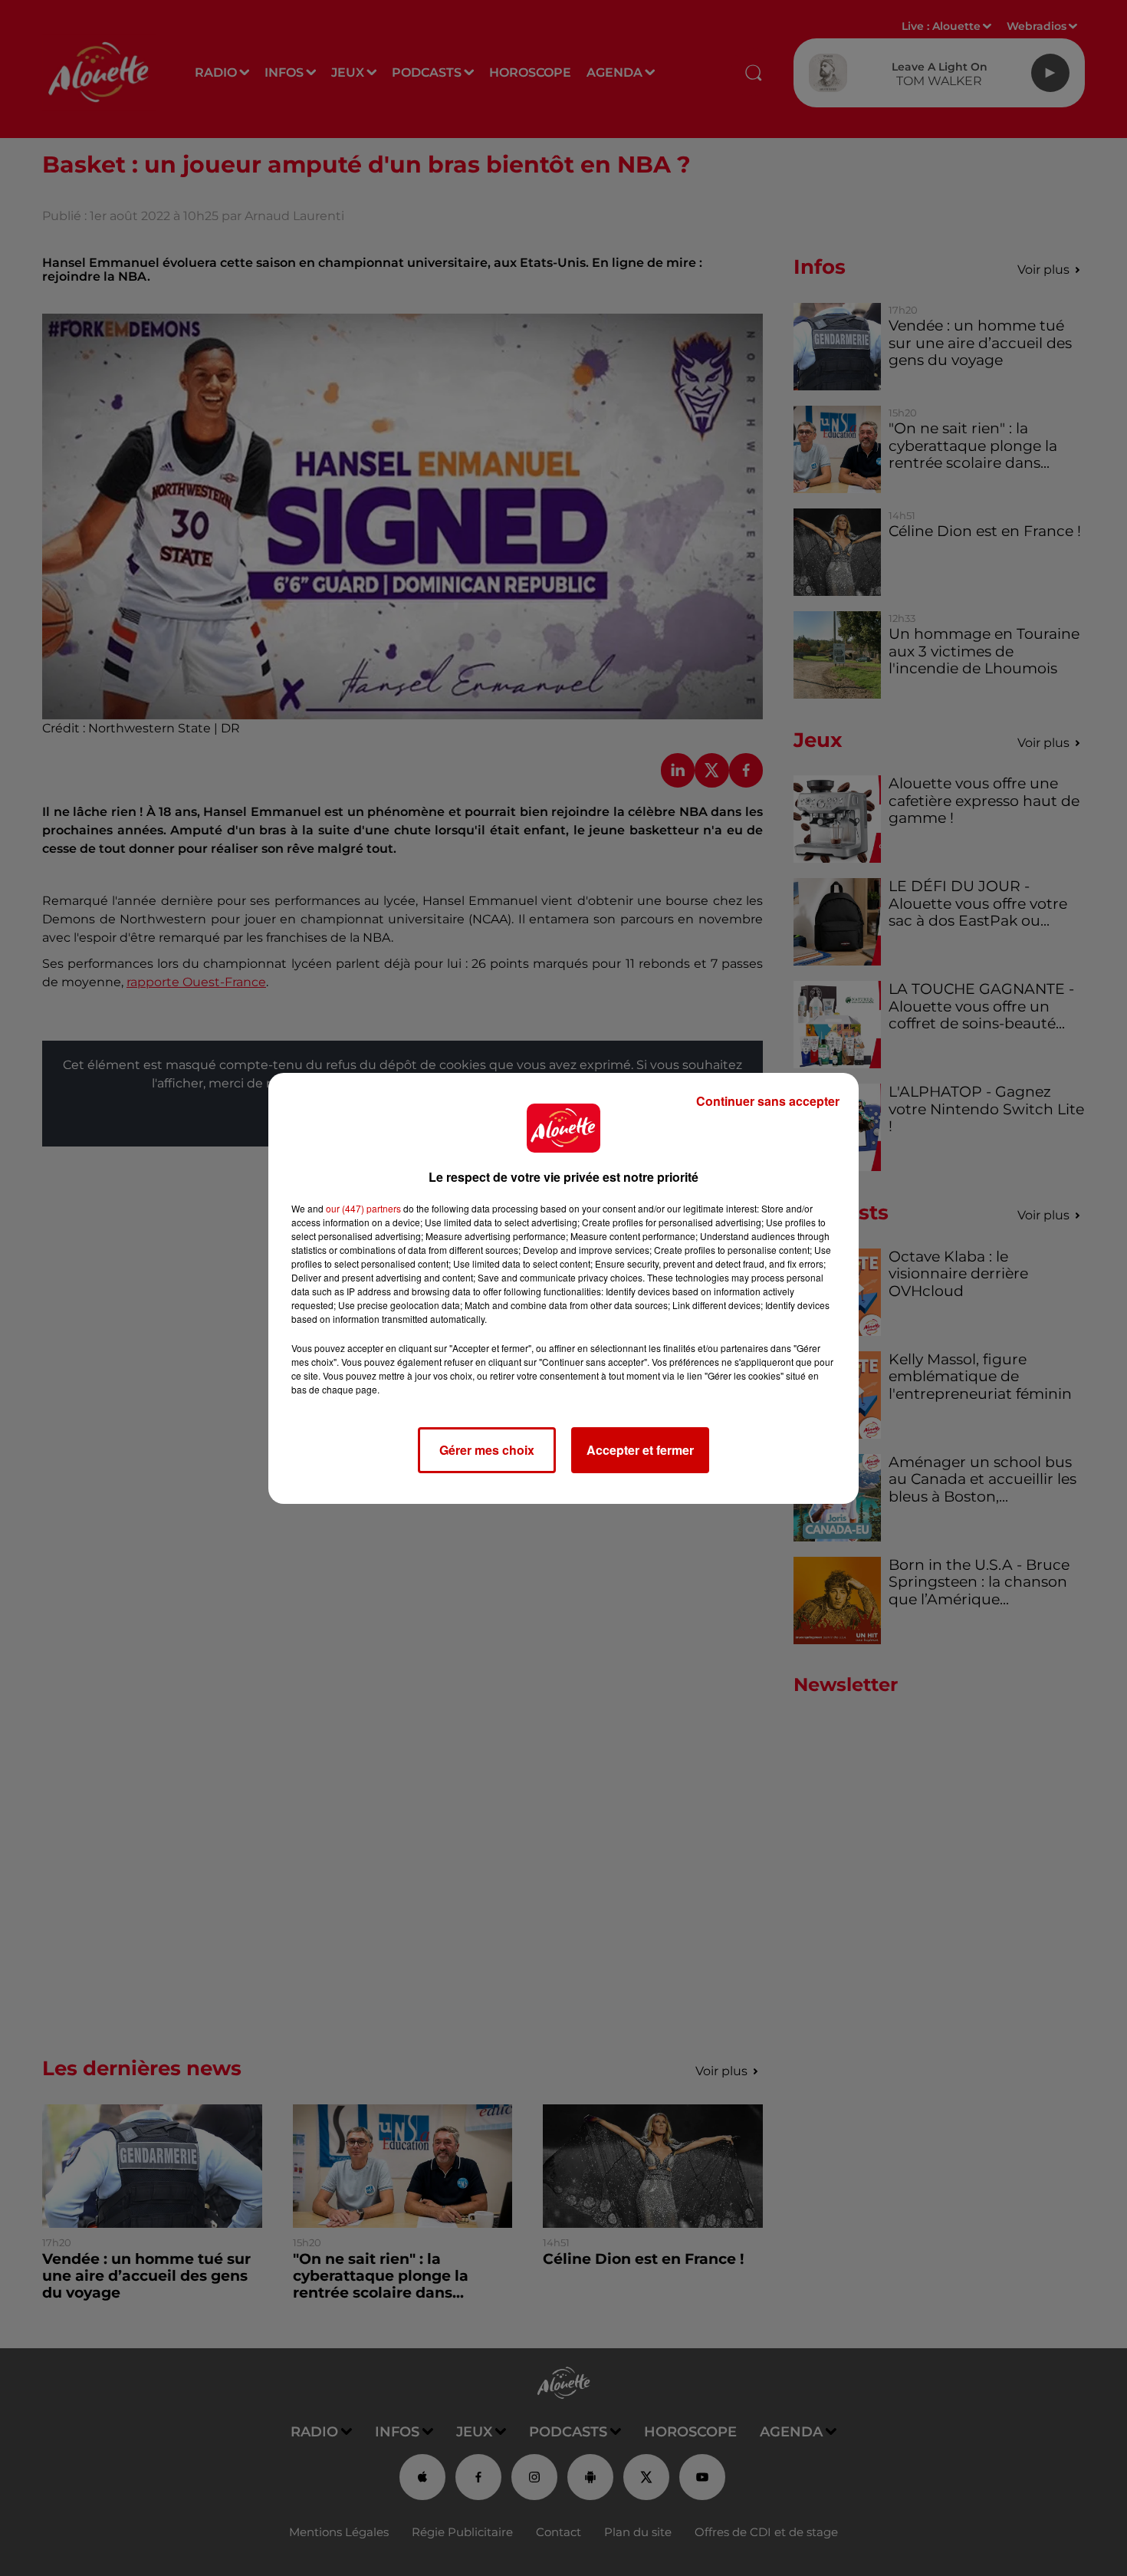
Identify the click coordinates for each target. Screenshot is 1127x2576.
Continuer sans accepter (768, 1101)
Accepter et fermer (640, 1450)
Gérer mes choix (487, 1450)
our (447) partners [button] (363, 1208)
